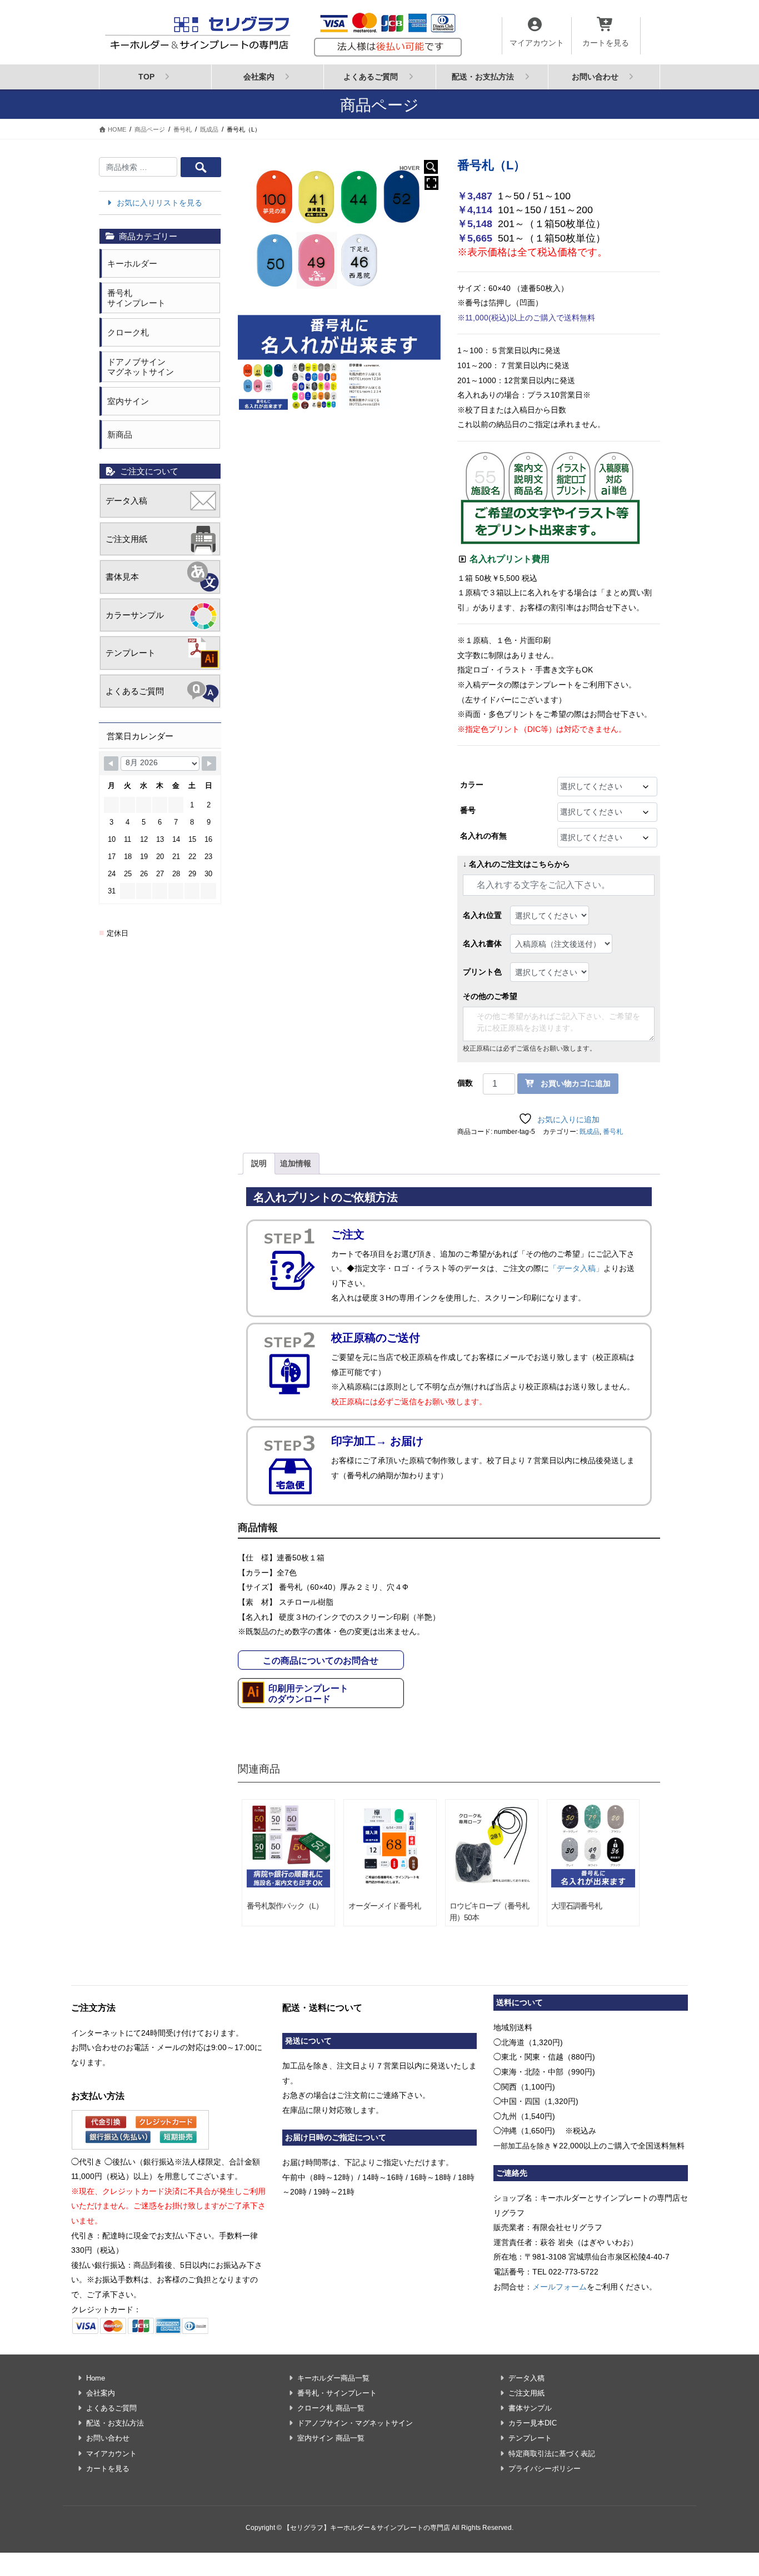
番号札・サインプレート (337, 2393)
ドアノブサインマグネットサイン (141, 367)
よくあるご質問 (135, 691)
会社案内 (101, 2393)
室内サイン (128, 401)
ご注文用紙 (126, 539)
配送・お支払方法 (115, 2423)
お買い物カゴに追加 (576, 1083)
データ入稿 (126, 501)
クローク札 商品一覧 (331, 2408)
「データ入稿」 (576, 1268)
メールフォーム (560, 2287)
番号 (468, 810)
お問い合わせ (108, 2438)
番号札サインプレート (136, 298)
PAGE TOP (732, 2489)
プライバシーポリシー (545, 2469)
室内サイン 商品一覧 (331, 2438)
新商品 (120, 435)
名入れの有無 (483, 836)
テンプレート (131, 653)
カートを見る (108, 2469)
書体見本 (122, 577)
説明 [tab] (259, 1163)
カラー (472, 785)
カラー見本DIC (533, 2423)
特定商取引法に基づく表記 (552, 2454)
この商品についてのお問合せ (321, 1661)
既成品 (590, 1132)
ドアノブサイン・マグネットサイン (355, 2423)
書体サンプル (530, 2408)
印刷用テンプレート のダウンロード (308, 1694)
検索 (201, 167)
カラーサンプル (135, 615)
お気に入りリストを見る (158, 203)
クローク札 (128, 332)
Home (96, 2378)
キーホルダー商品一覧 (333, 2378)
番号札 (613, 1132)
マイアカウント (111, 2454)
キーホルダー (132, 263)
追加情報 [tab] (296, 1163)
